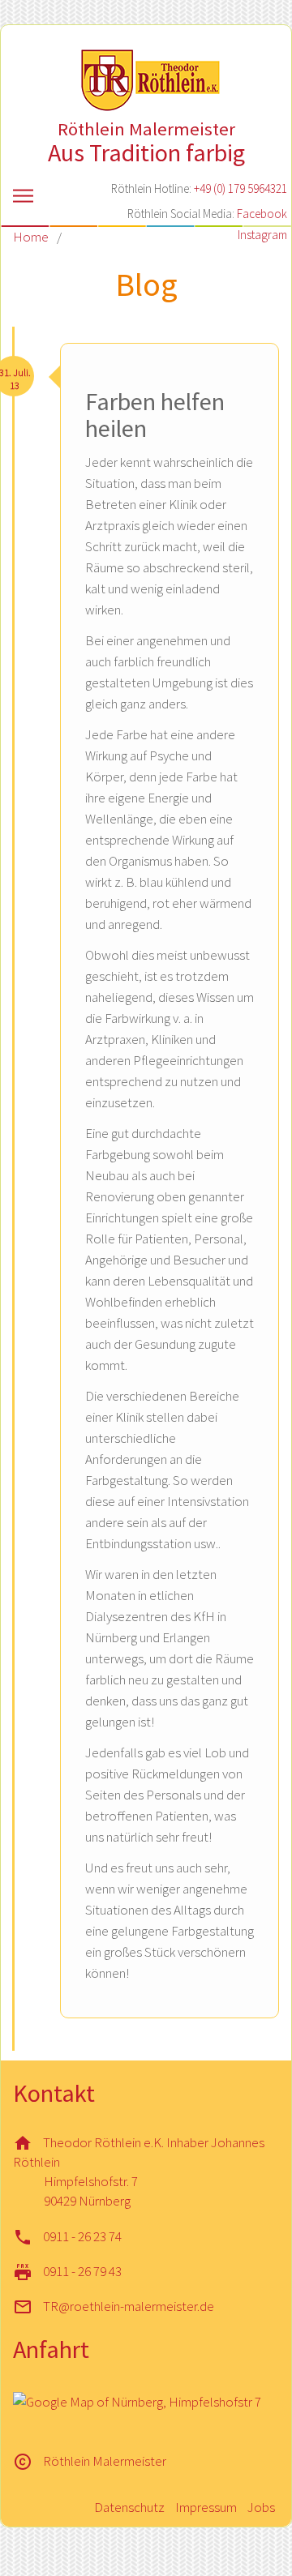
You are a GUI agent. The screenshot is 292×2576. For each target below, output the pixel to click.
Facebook (262, 214)
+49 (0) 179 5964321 (240, 188)
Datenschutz (129, 2507)
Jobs (261, 2507)
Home (31, 237)
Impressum (206, 2507)
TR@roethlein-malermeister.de (129, 2306)
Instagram (262, 235)
